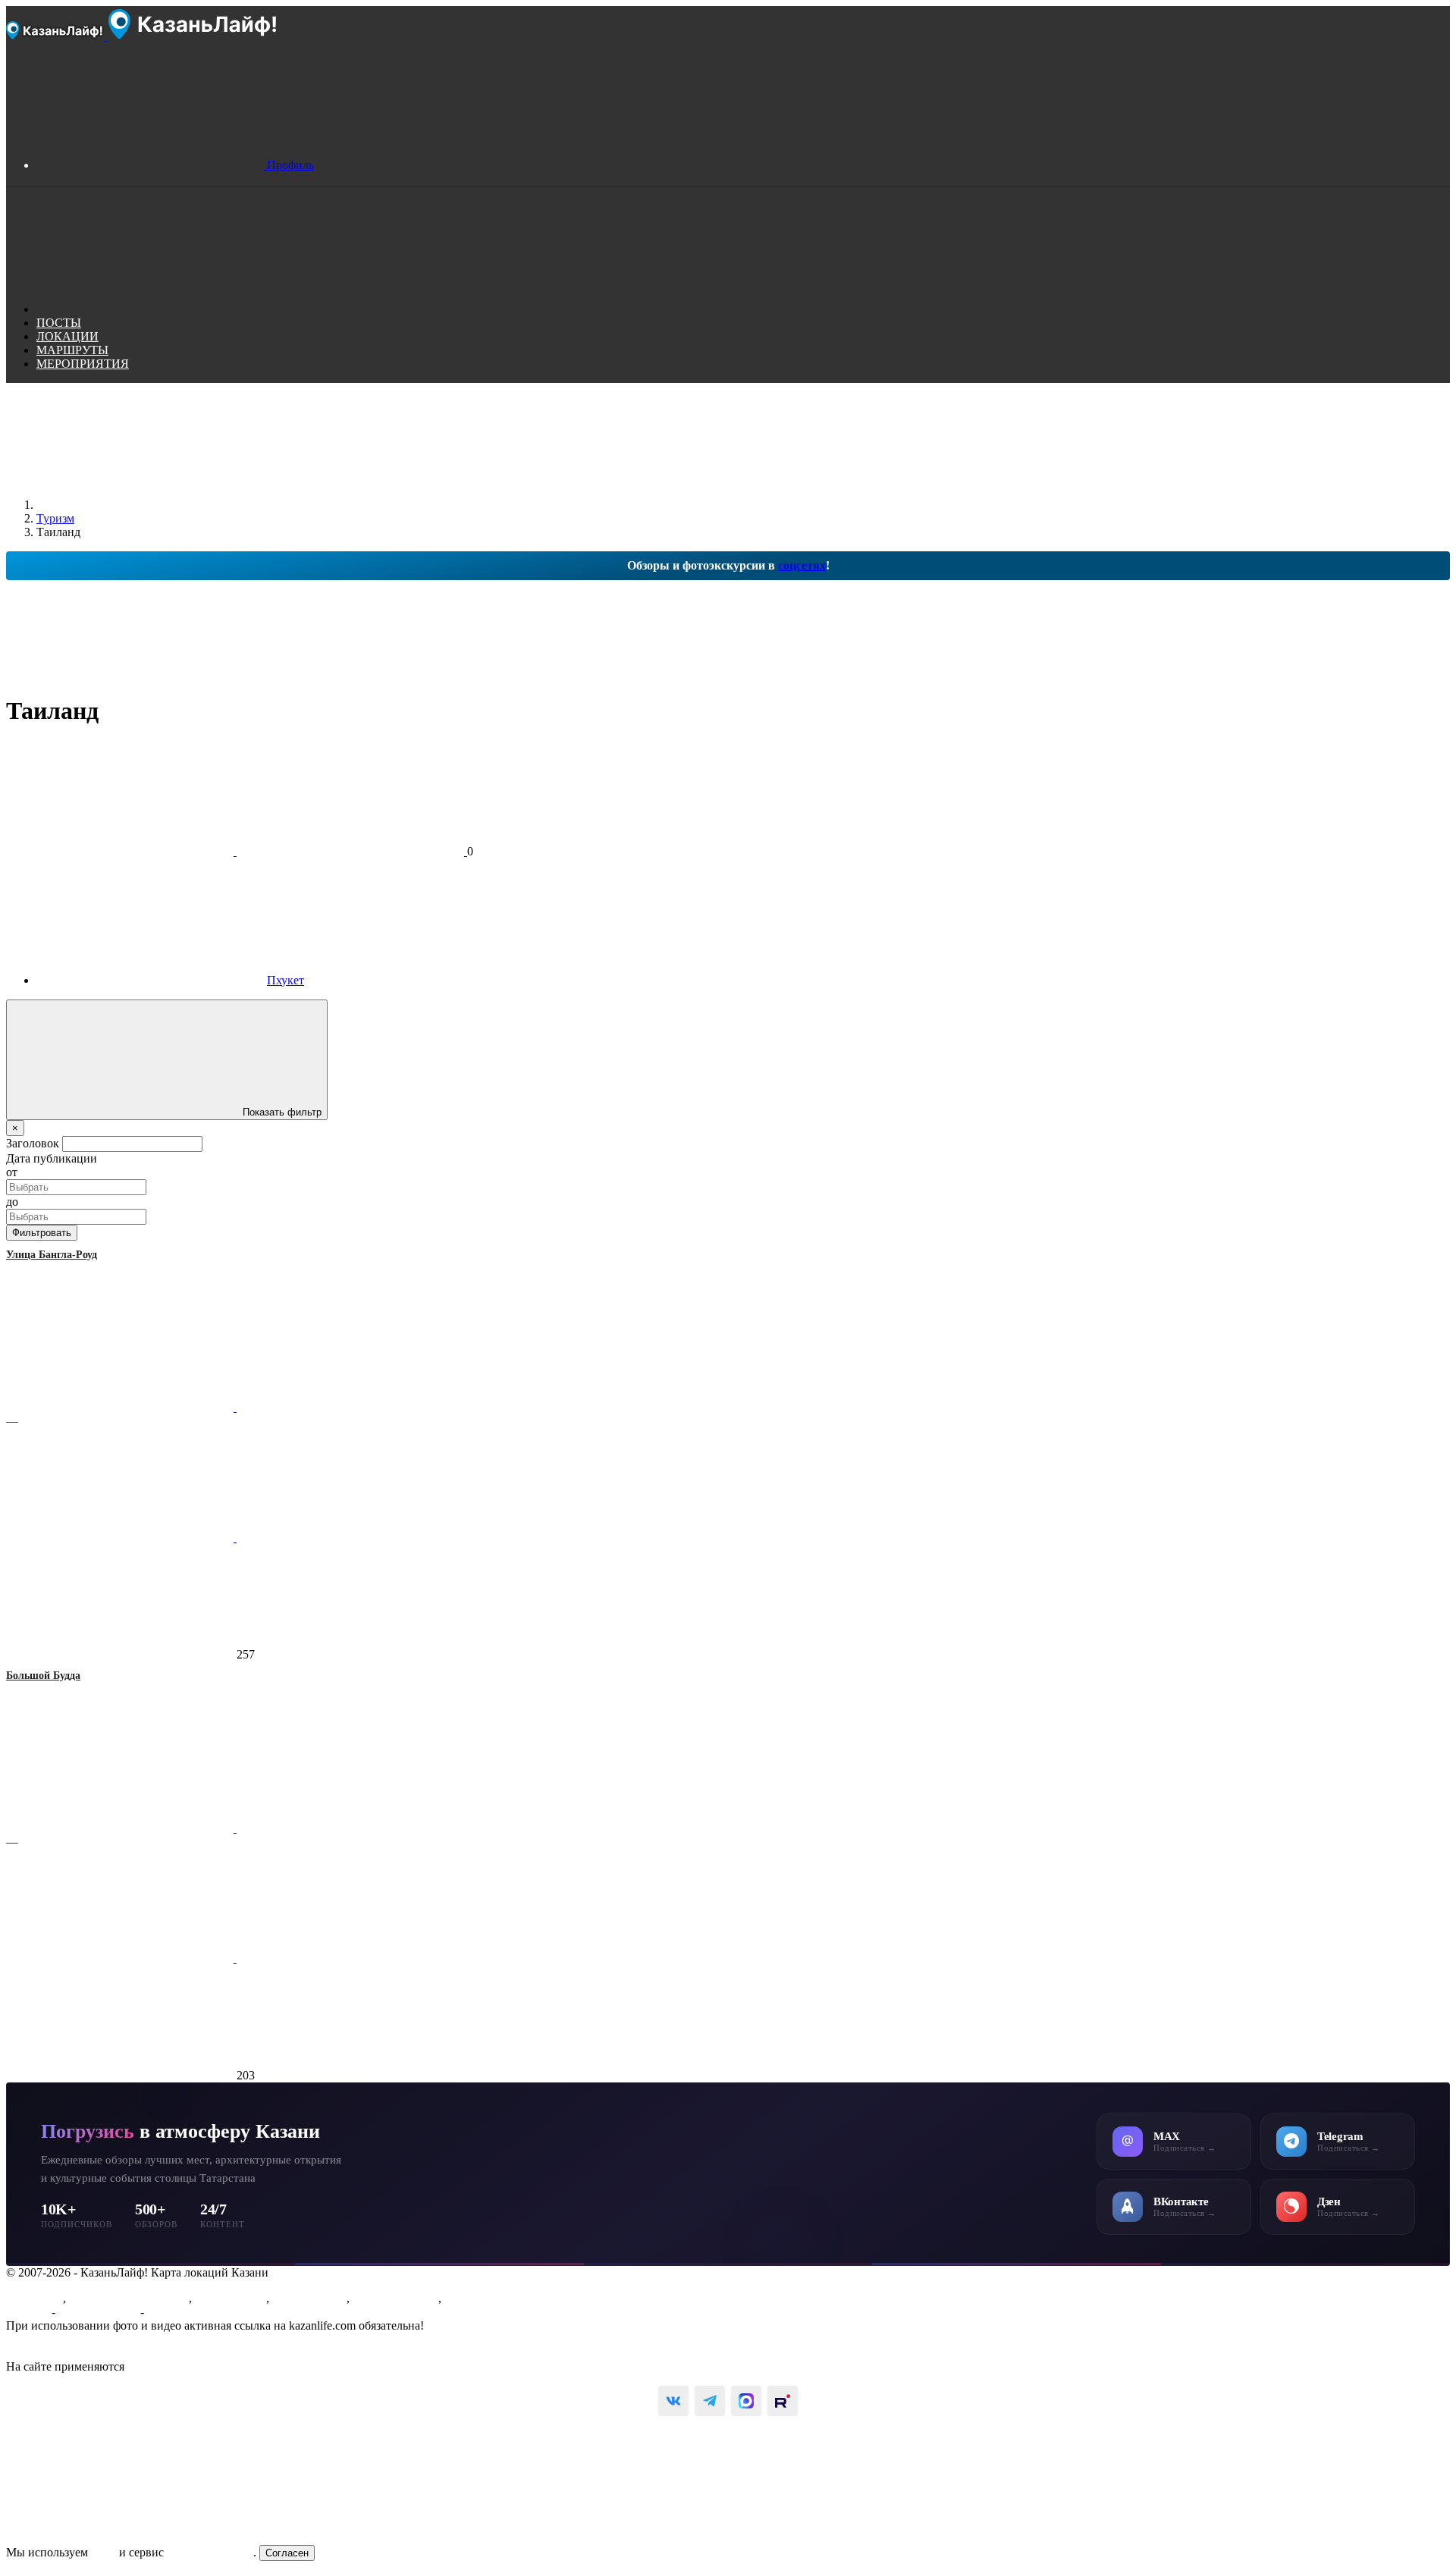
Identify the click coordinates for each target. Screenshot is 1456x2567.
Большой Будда (43, 1676)
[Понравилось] (121, 1407)
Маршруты (35, 2298)
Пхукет (286, 980)
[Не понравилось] (121, 1538)
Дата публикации (52, 1158)
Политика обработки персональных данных (120, 2353)
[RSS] (218, 703)
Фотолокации (231, 2298)
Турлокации (476, 2298)
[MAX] (746, 2401)
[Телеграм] (710, 2401)
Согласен (287, 2553)
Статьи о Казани (395, 2298)
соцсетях (802, 565)
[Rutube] (783, 2401)
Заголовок (33, 1143)
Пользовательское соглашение (84, 2339)
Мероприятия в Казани (129, 2298)
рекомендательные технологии (207, 2366)
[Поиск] (150, 309)
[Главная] (150, 505)
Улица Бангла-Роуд (52, 1255)
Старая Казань (309, 2298)
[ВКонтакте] (673, 2401)
